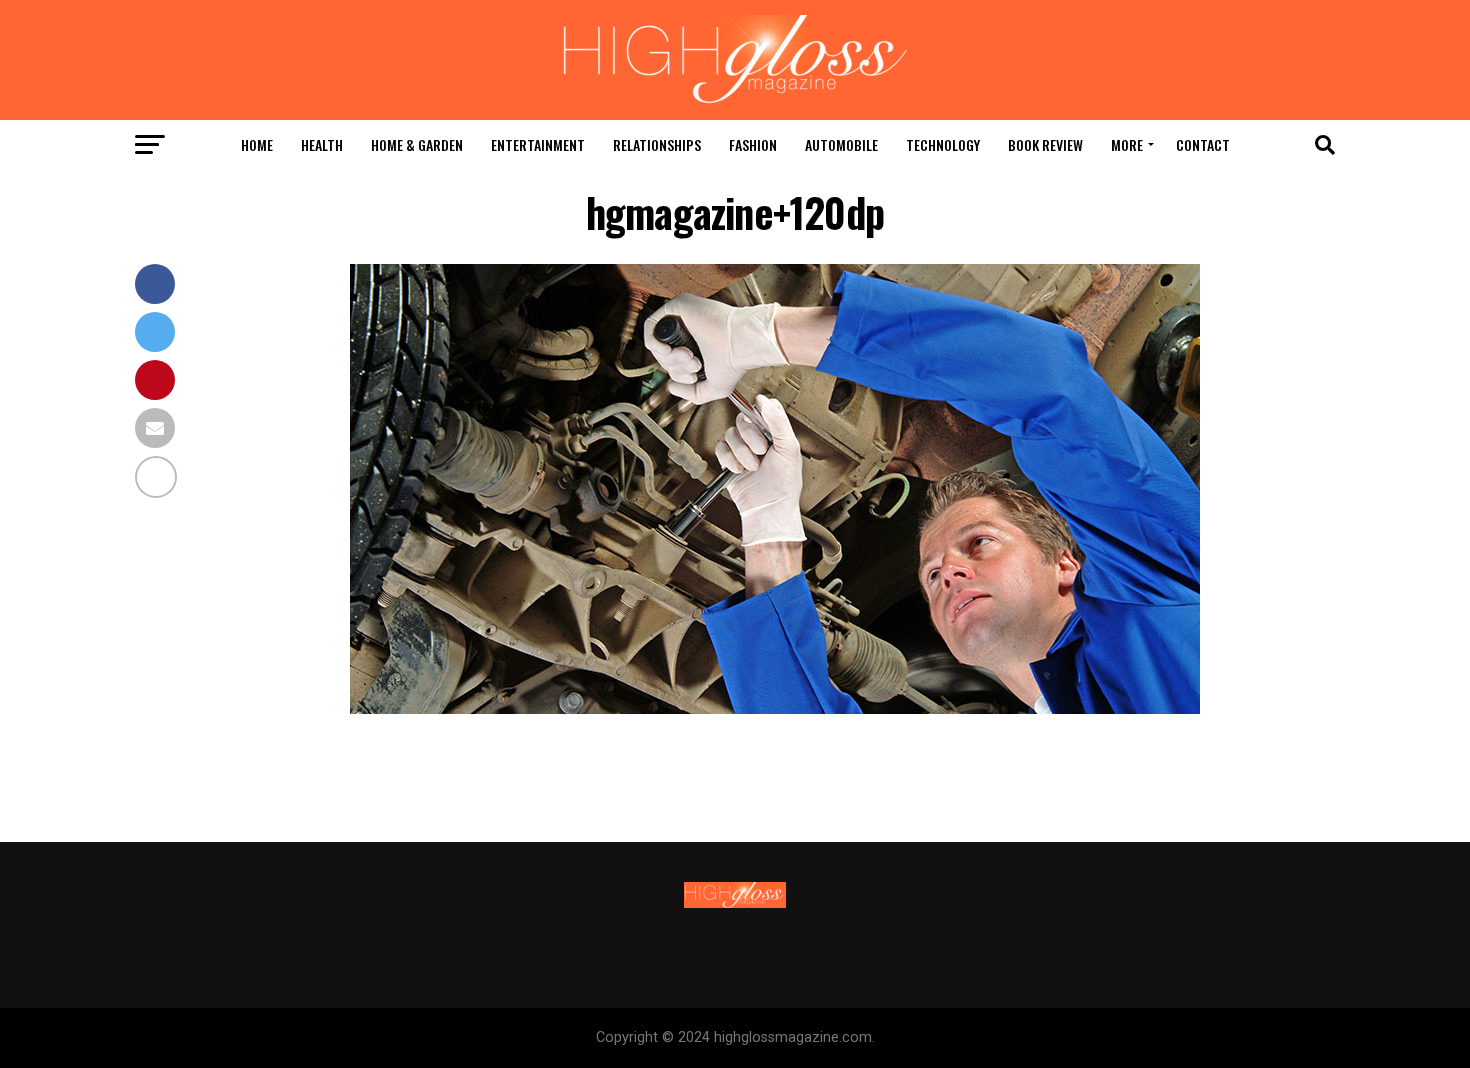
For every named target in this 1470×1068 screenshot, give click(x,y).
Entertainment (538, 144)
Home (257, 144)
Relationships (657, 144)
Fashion (753, 144)
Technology (943, 144)
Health (322, 144)
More (1127, 144)
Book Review (1045, 144)
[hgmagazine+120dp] (775, 708)
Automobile (841, 144)
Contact (1203, 144)
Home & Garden (417, 144)
